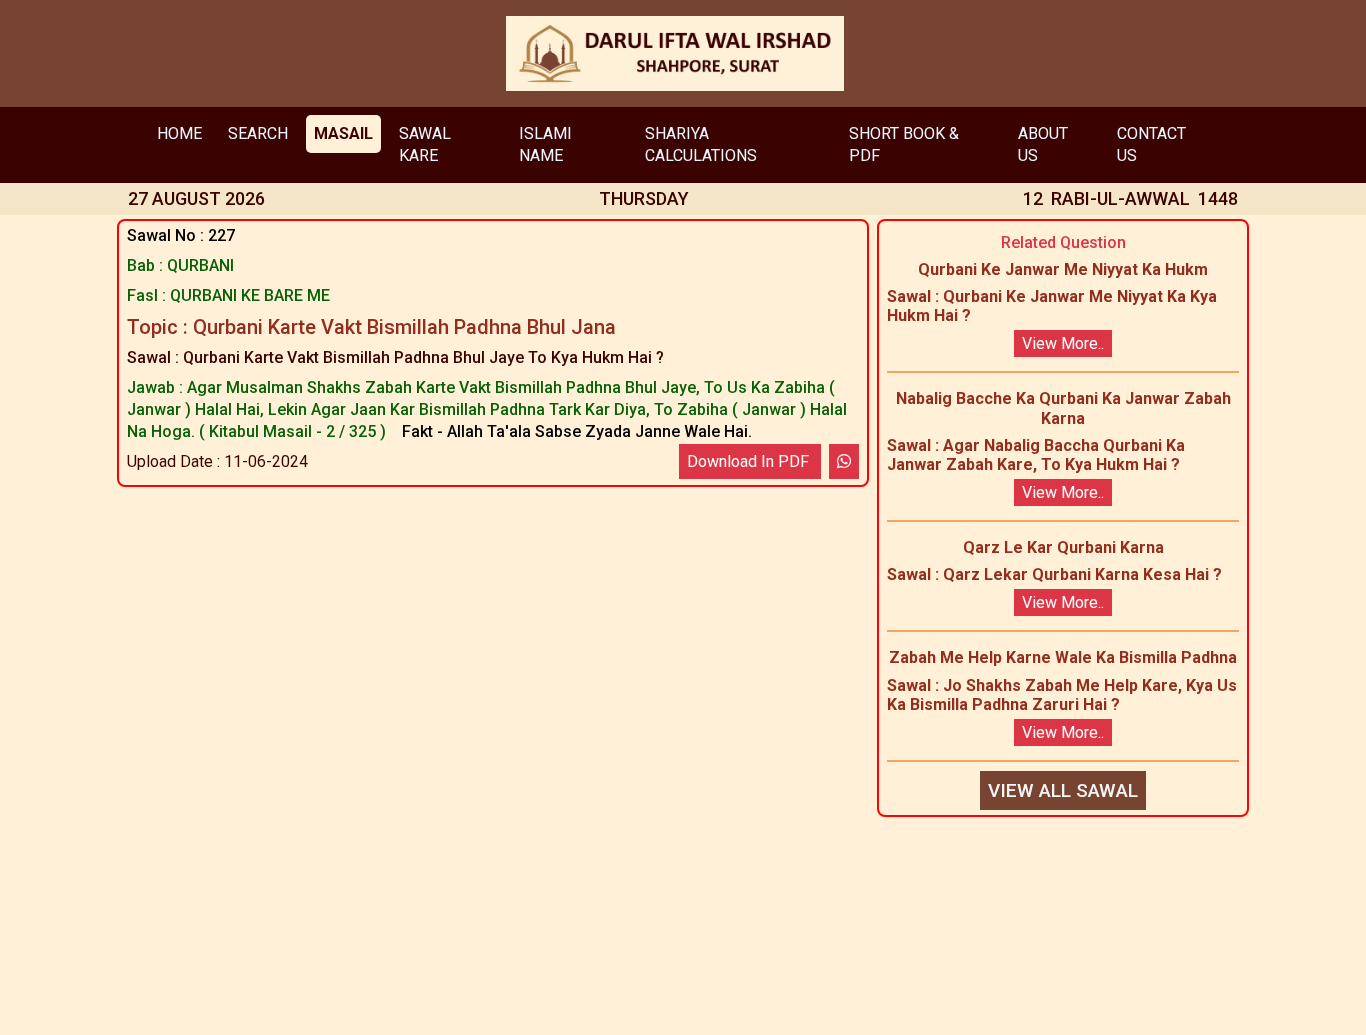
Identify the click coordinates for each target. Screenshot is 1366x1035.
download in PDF (750, 461)
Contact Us (1151, 144)
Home (179, 133)
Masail (343, 133)
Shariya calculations (701, 144)
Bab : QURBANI (180, 265)
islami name (545, 144)
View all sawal (1063, 790)
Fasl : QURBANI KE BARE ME (228, 295)
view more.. (1063, 343)
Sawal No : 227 (181, 235)
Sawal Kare (425, 144)
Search (258, 133)
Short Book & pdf (904, 144)
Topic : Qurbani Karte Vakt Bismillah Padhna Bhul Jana (371, 327)
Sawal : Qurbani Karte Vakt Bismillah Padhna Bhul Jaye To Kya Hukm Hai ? (395, 357)
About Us (1043, 144)
